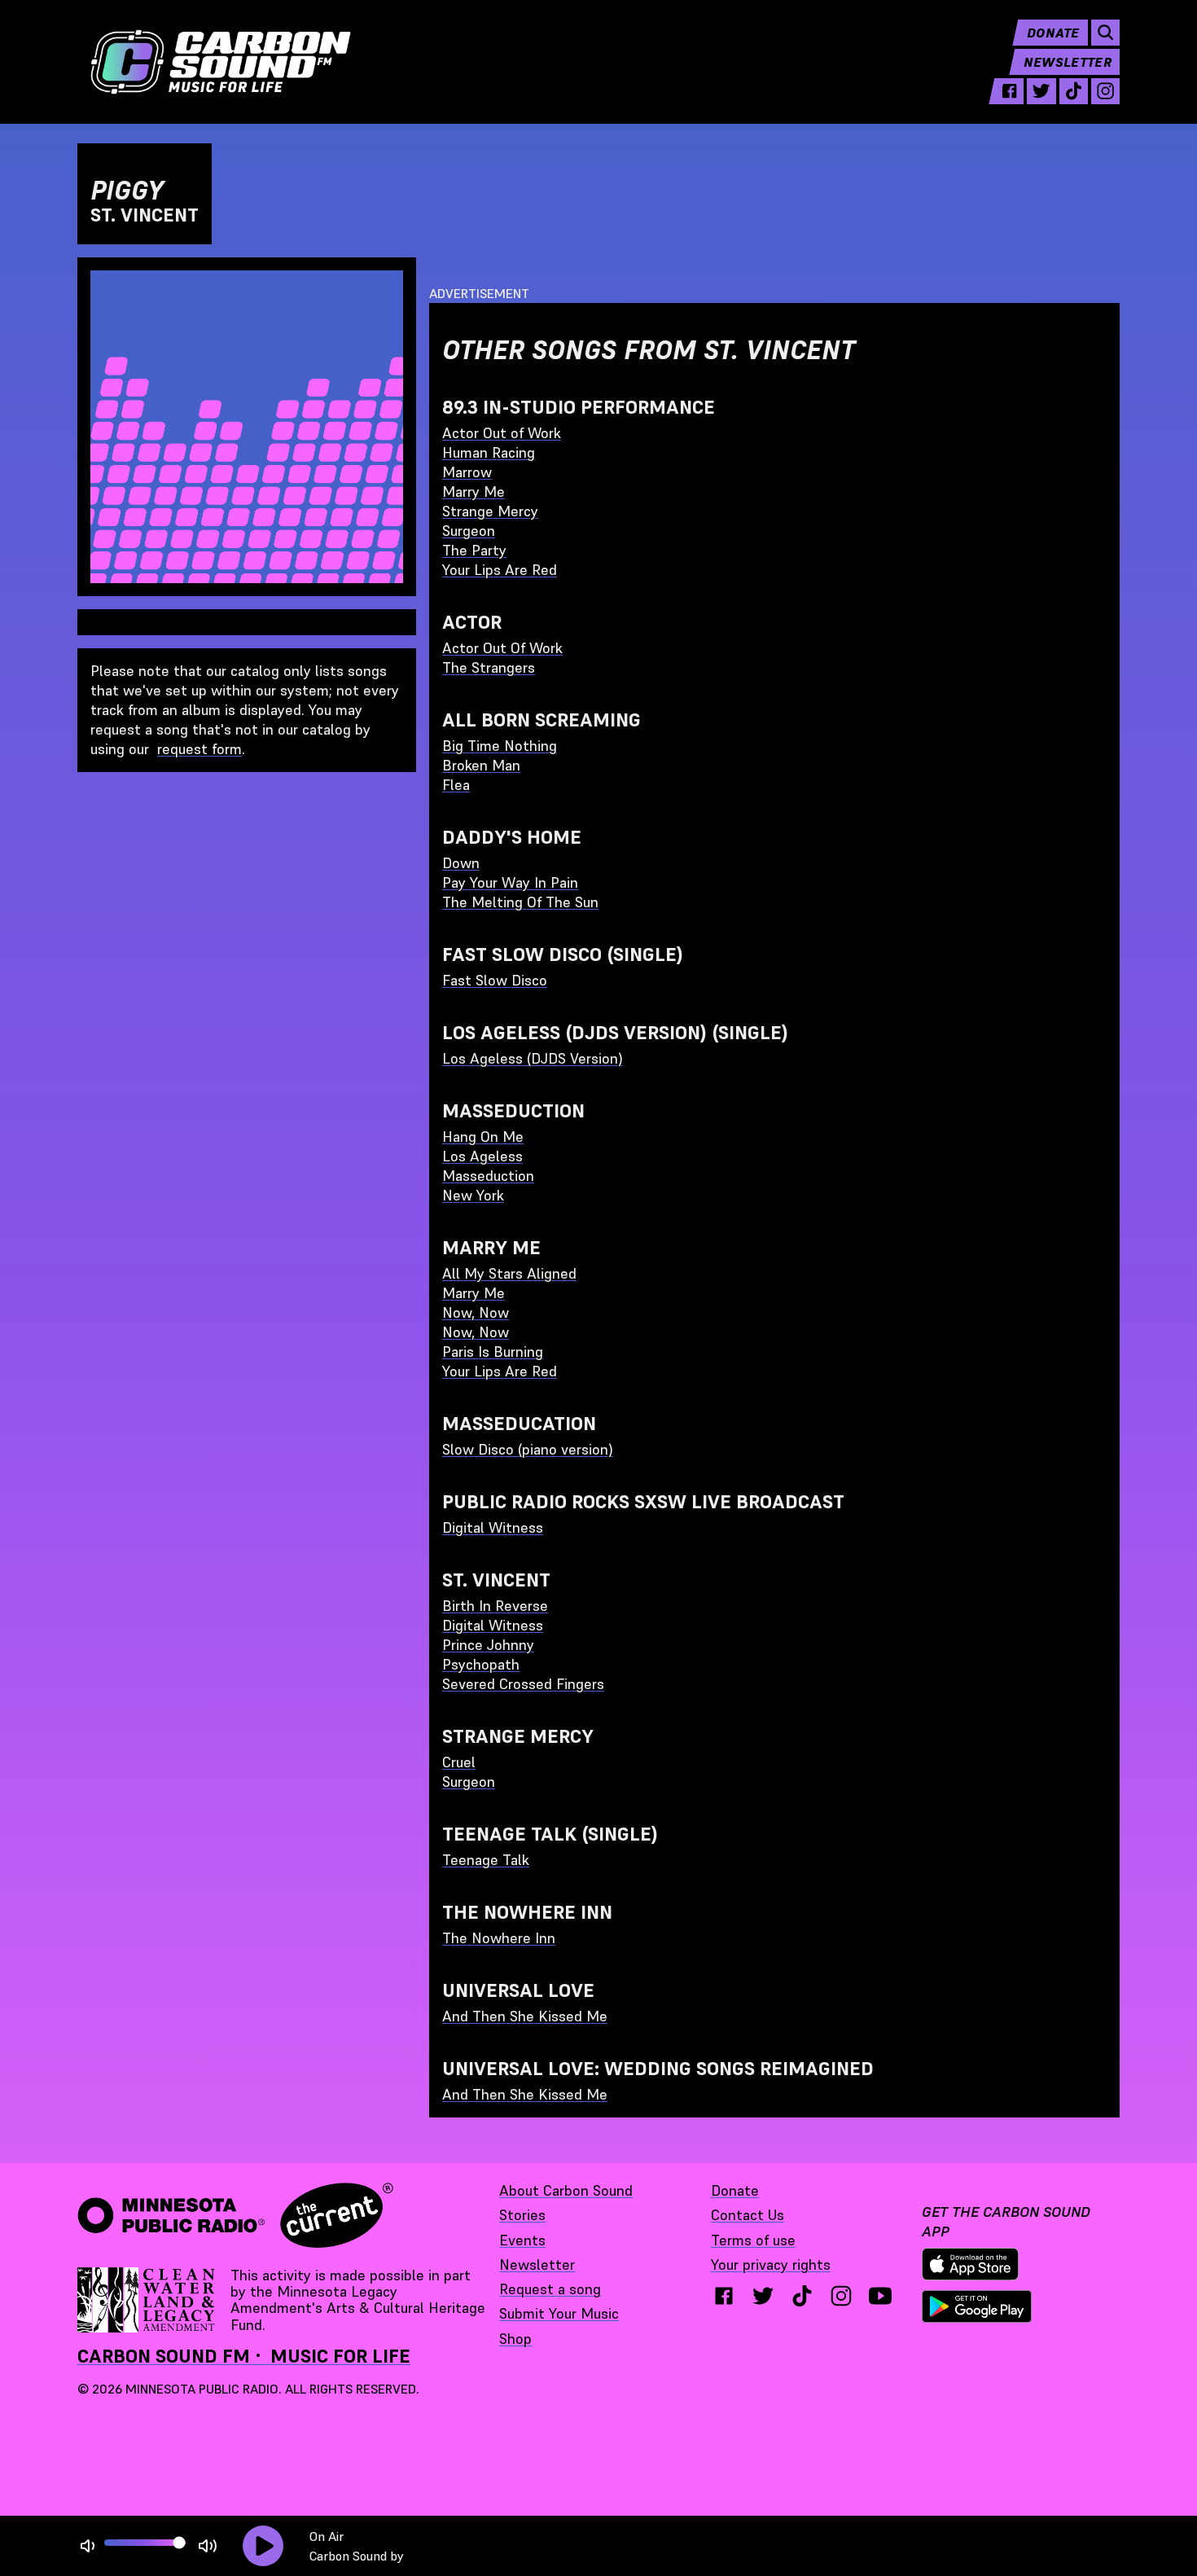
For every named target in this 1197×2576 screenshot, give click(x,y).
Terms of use (753, 2240)
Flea (456, 785)
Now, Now (476, 1312)
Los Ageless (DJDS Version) (533, 1058)
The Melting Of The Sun (520, 902)
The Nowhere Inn (499, 1938)
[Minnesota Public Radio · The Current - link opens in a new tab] (235, 2215)
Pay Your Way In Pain (510, 882)
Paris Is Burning (493, 1352)
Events (522, 2240)
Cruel (459, 1762)
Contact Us (748, 2215)
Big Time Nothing (500, 746)
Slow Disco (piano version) (528, 1449)
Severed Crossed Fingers (523, 1684)
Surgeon (469, 531)
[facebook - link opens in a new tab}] (724, 2296)
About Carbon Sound (566, 2190)
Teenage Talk (486, 1860)
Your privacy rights (771, 2264)
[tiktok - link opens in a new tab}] (802, 2296)
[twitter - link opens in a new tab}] (763, 2296)
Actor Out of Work (502, 433)
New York (473, 1195)
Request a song (550, 2289)
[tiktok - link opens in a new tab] (1074, 91)
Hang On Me (483, 1137)
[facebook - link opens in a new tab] (1009, 91)
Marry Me (474, 492)
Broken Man (481, 765)
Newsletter (1068, 62)
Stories (522, 2215)
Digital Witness (493, 1527)
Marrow (467, 472)
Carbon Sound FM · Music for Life (244, 2356)
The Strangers (489, 667)
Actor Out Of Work (502, 648)
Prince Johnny (488, 1645)
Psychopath (481, 1664)
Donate (1053, 33)
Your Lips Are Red (500, 570)
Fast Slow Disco (495, 980)
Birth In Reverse (495, 1606)
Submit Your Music (559, 2313)
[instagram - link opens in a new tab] (1105, 91)
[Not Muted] (88, 2546)
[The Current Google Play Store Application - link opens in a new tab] (977, 2306)
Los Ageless (482, 1156)
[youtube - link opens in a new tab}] (880, 2296)
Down (461, 863)
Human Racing (489, 452)
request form (199, 749)
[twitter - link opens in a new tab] (1041, 91)
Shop (515, 2339)
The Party (474, 550)
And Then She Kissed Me (525, 2016)
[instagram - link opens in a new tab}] (841, 2296)
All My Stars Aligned (509, 1273)
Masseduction (488, 1176)
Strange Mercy (490, 511)
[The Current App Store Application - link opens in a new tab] (971, 2264)
